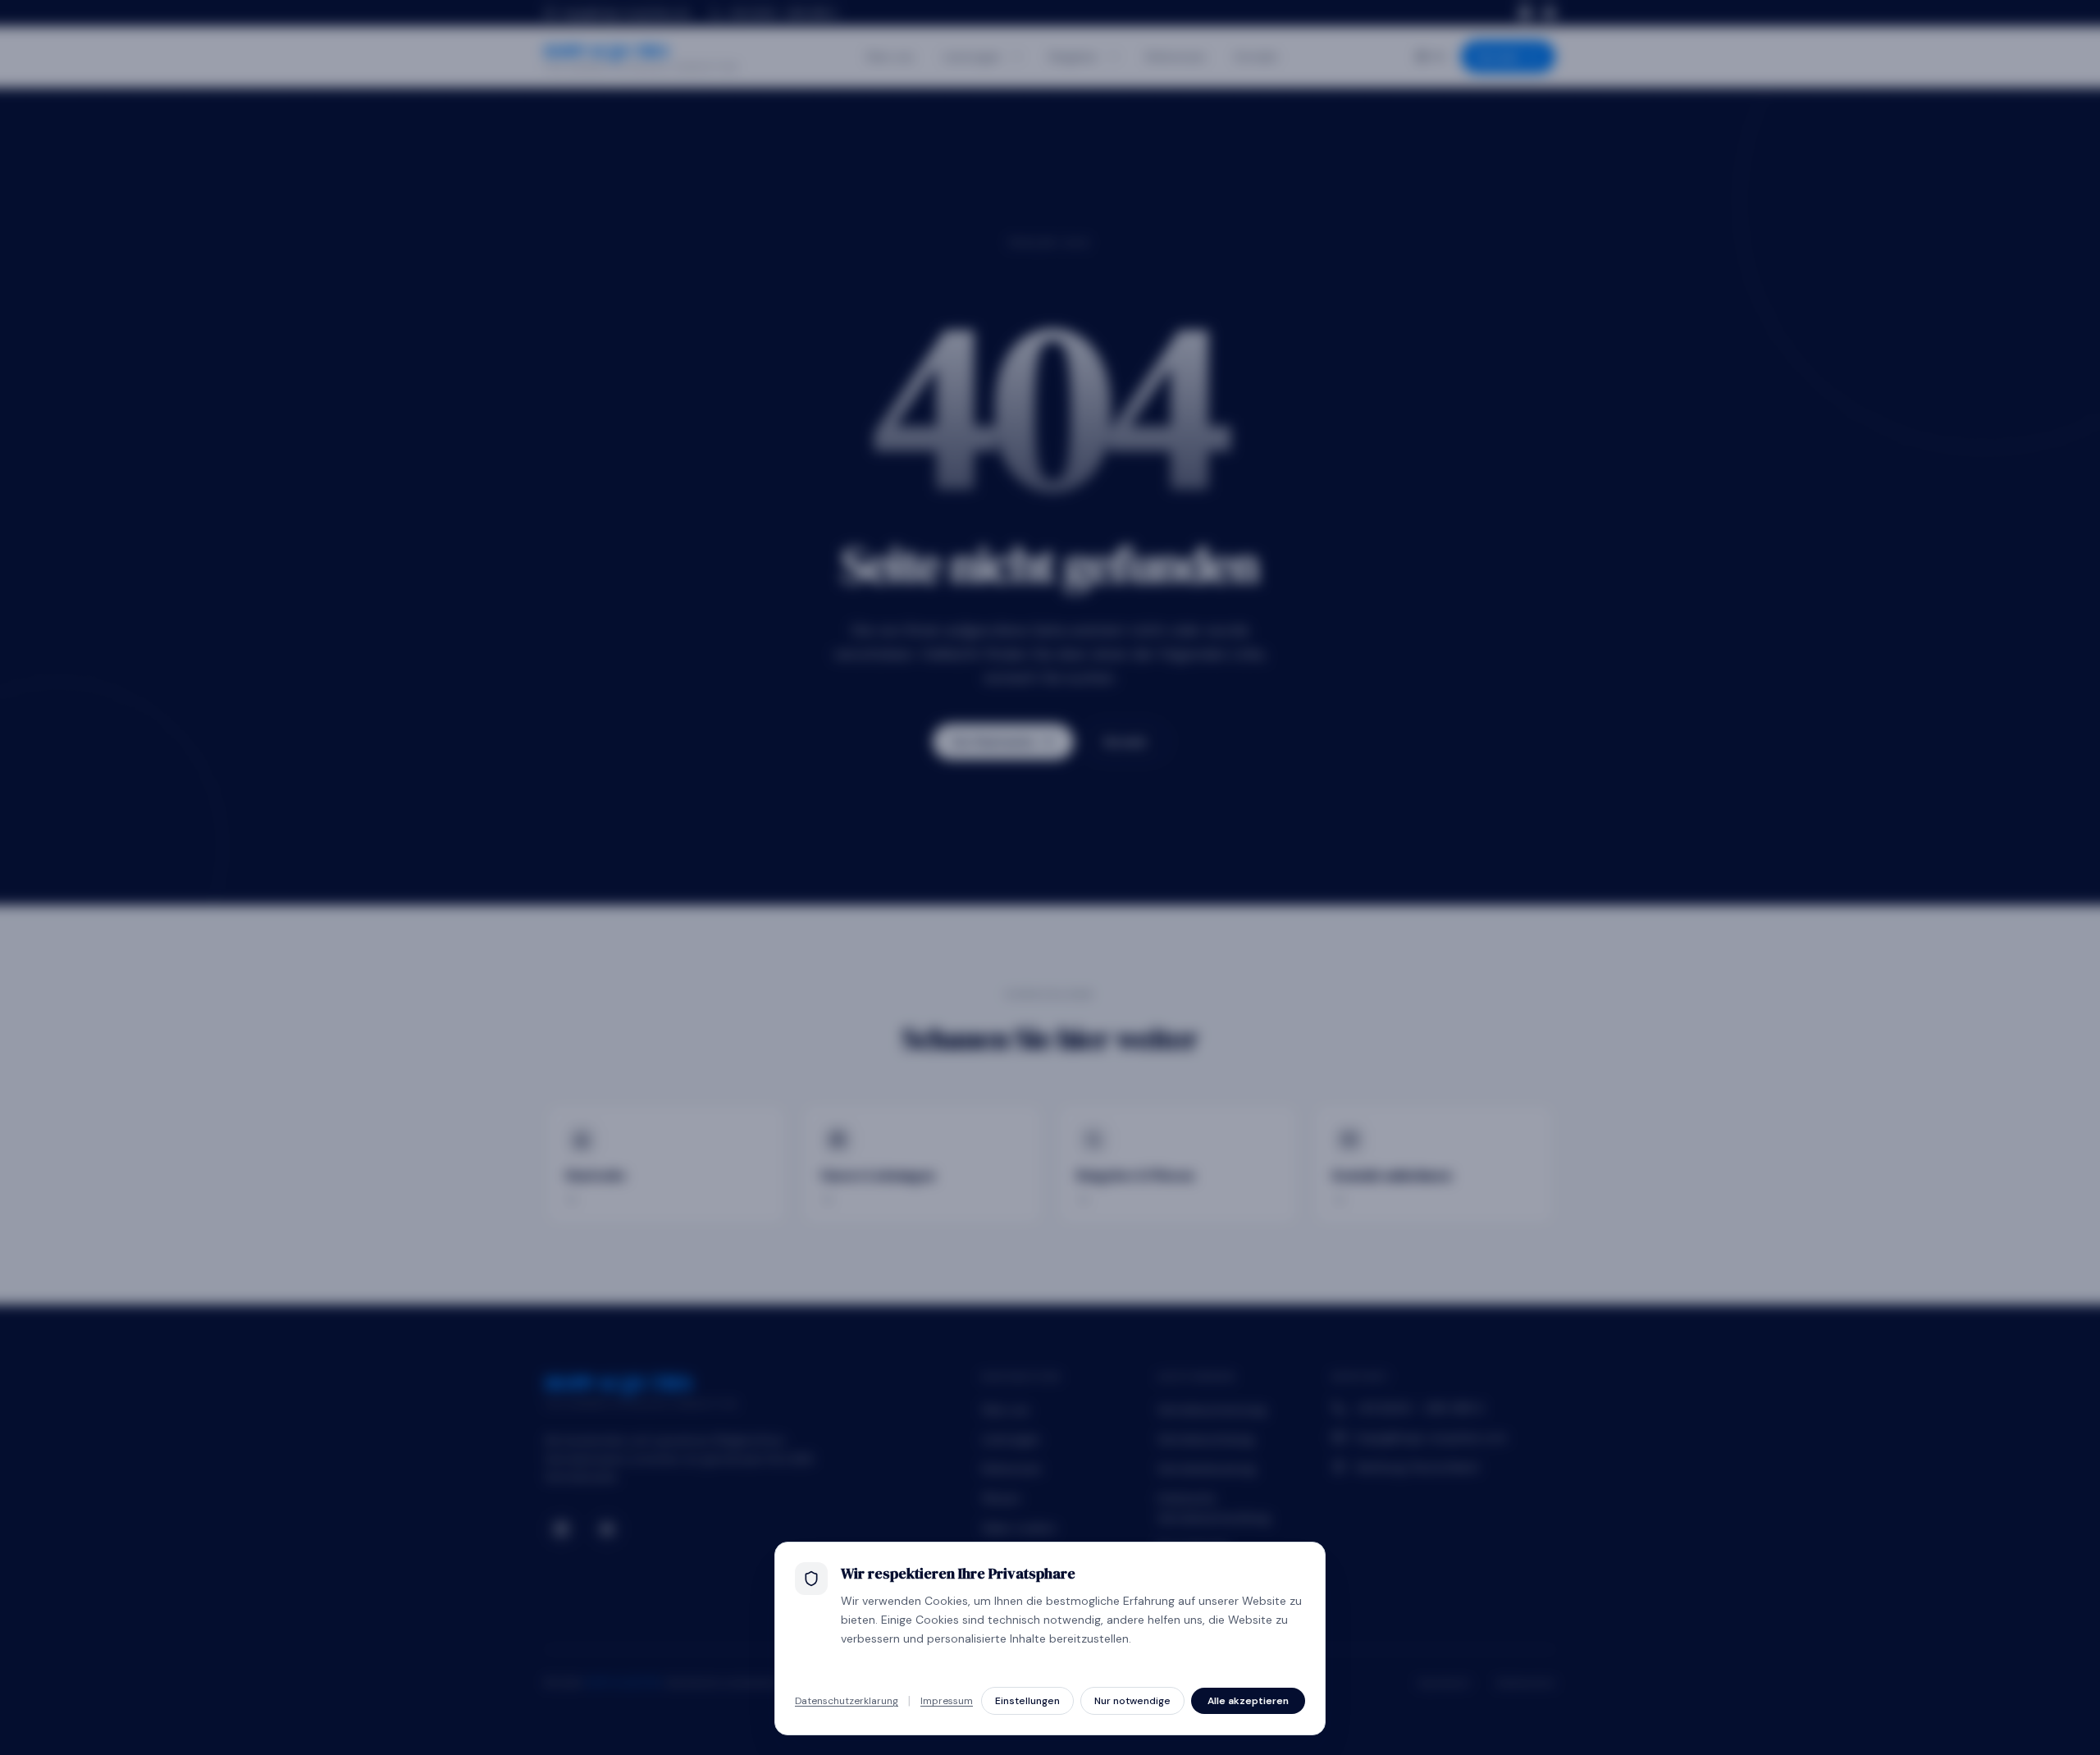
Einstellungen (1027, 1701)
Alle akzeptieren (1248, 1701)
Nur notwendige (1132, 1701)
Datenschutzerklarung (847, 1701)
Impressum (947, 1701)
